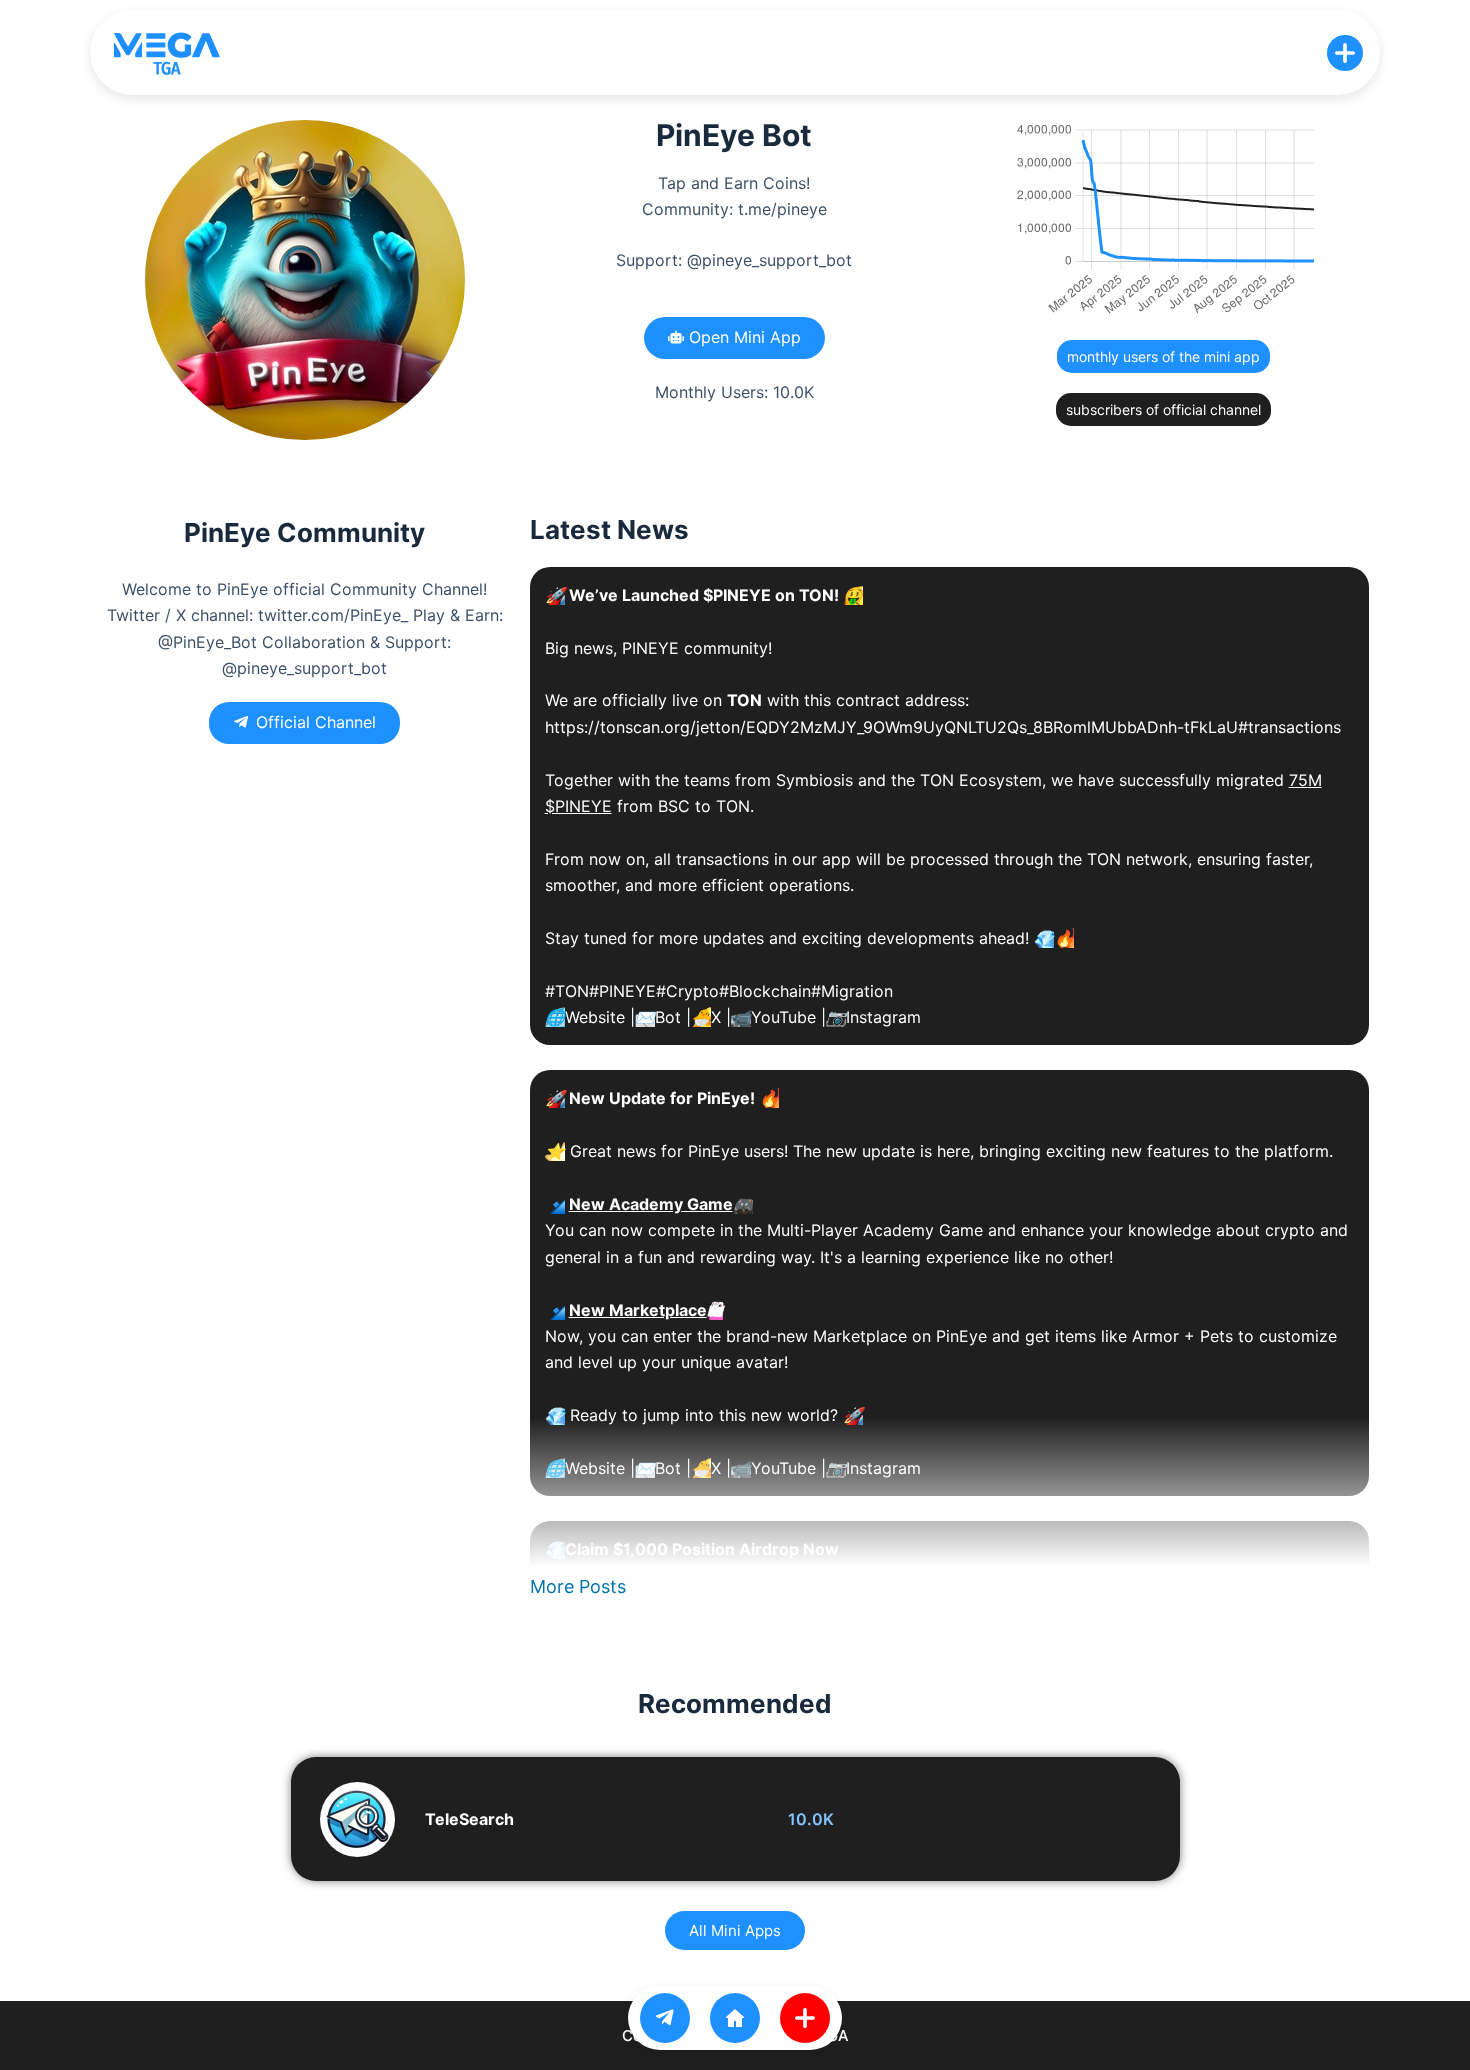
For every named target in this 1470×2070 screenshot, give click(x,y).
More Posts (578, 1586)
